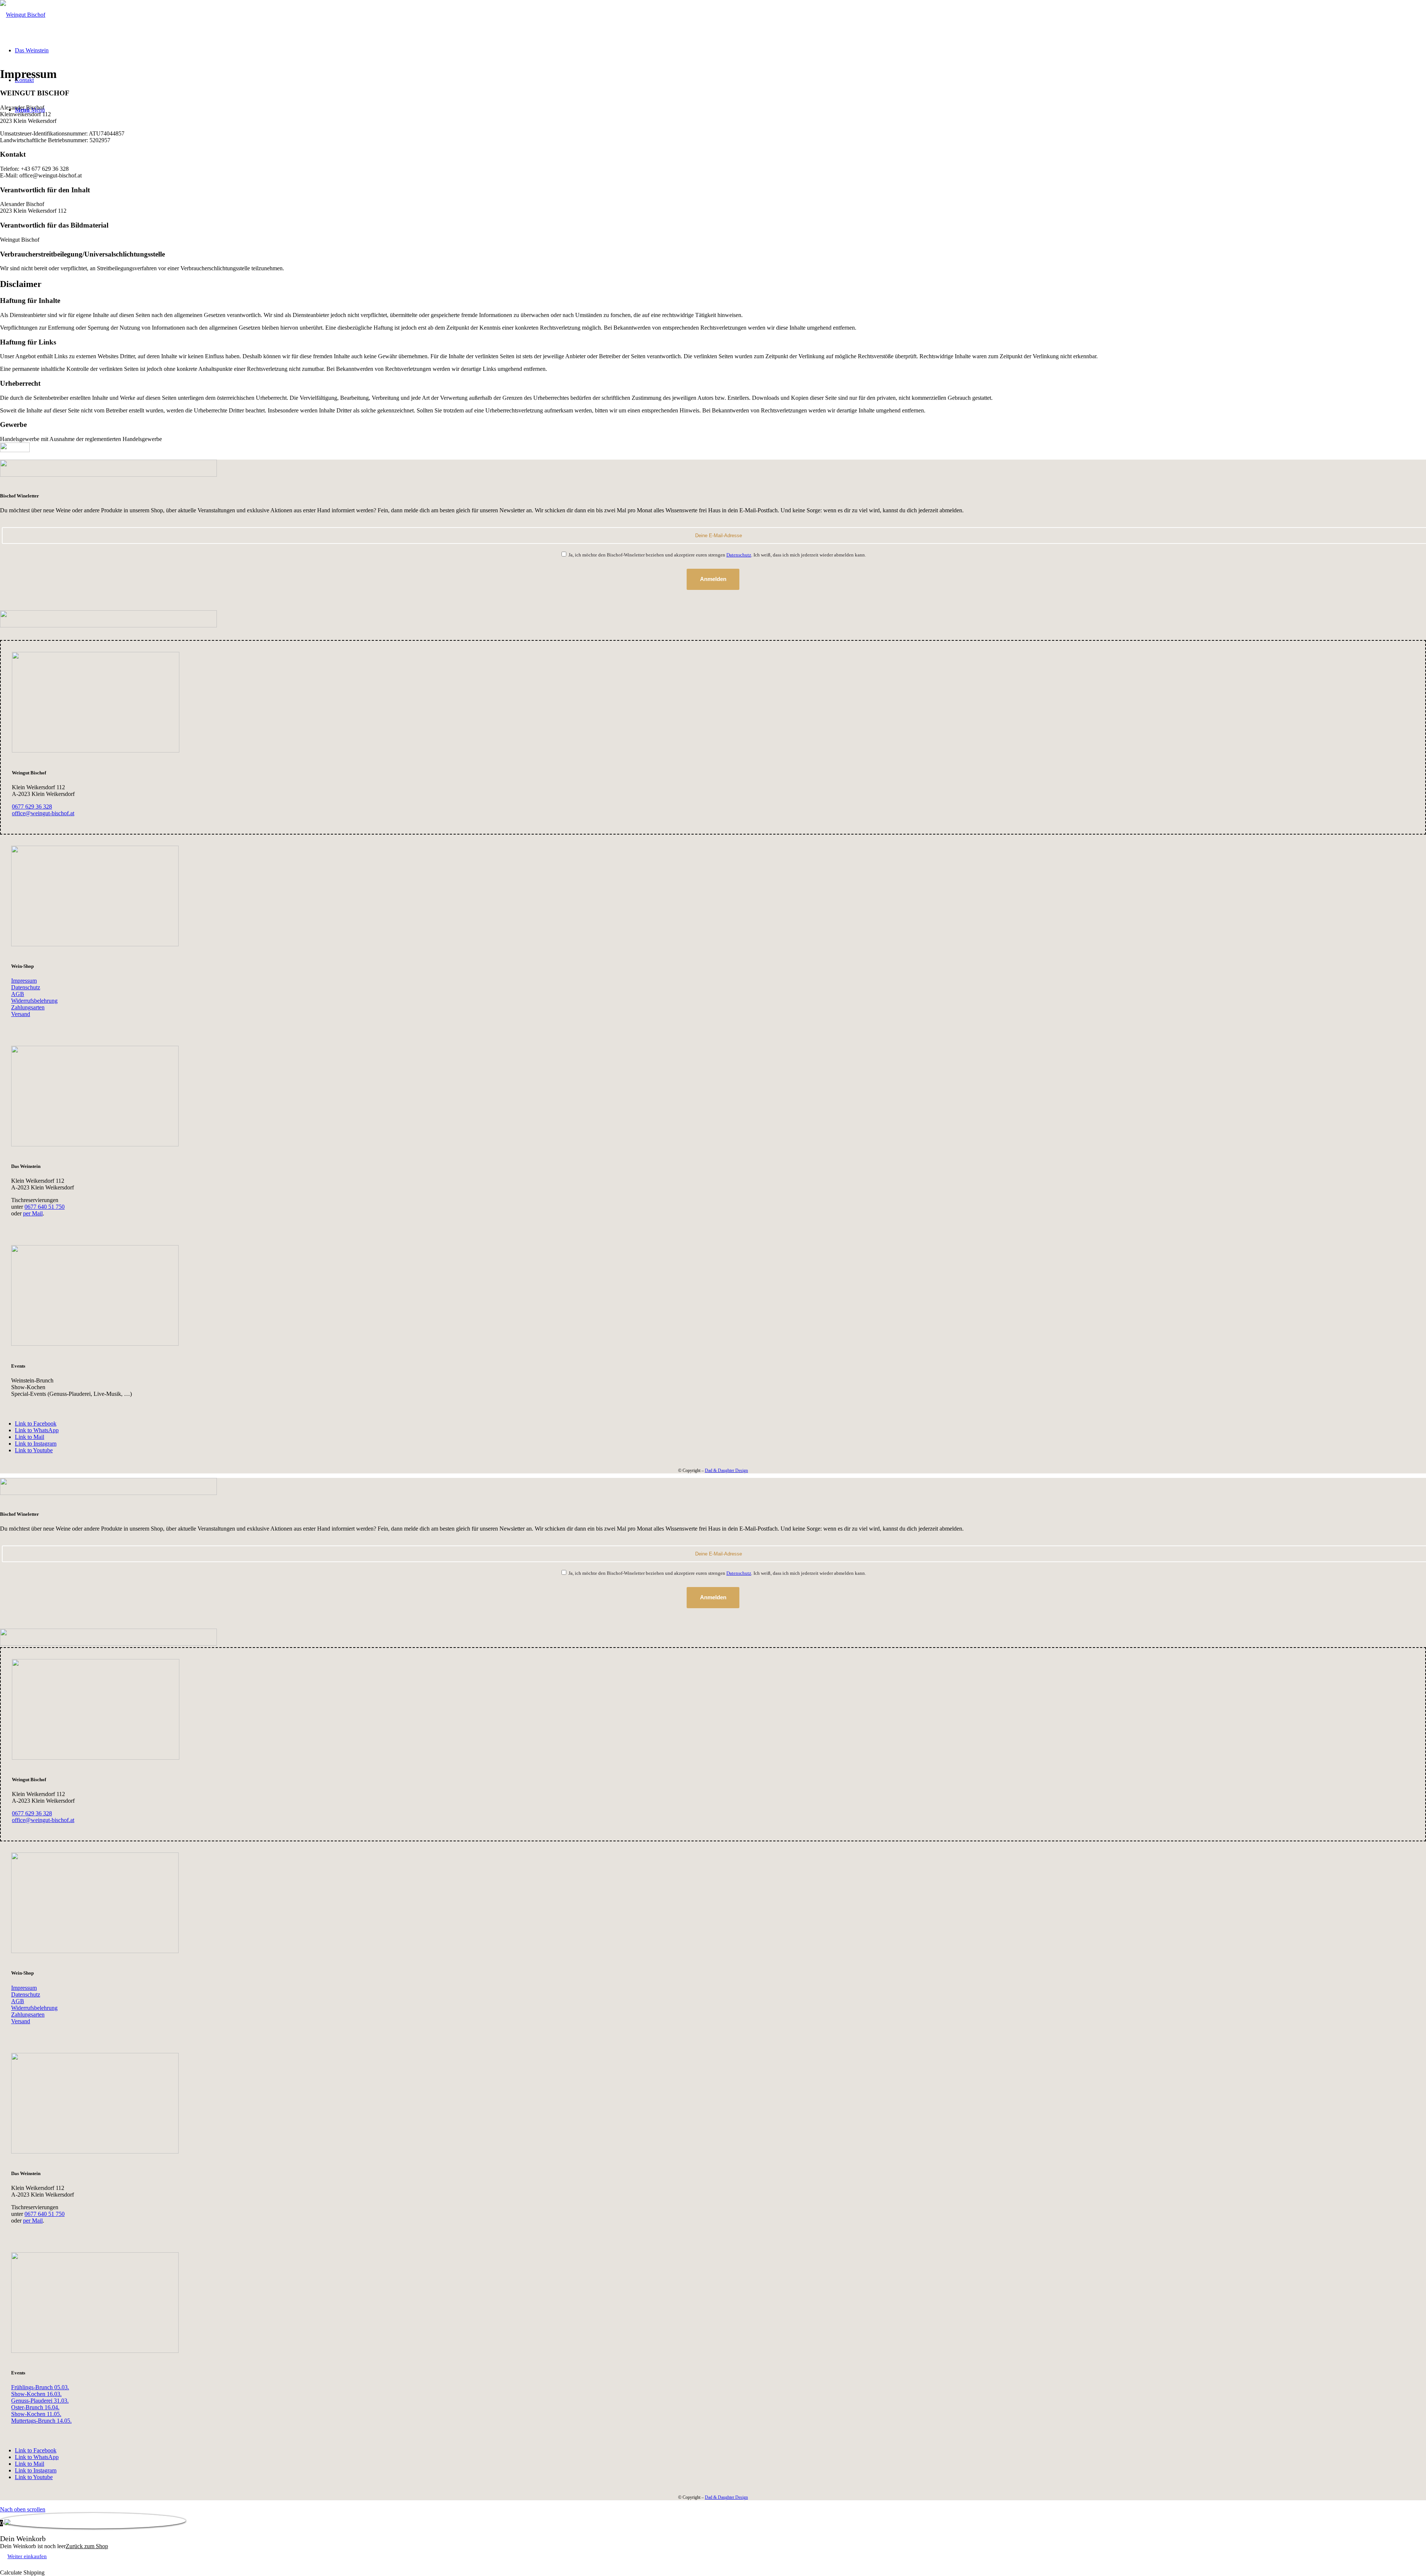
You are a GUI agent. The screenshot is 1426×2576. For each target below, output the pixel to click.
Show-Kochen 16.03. (36, 2394)
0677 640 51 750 (45, 1207)
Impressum (24, 981)
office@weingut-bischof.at (43, 813)
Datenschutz (739, 555)
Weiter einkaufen (27, 2556)
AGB (18, 994)
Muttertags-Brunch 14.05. (41, 2421)
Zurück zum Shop (87, 2546)
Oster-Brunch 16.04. (35, 2407)
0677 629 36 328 (32, 807)
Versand (21, 1014)
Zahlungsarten (28, 1007)
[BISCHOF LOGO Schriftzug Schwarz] (23, 15)
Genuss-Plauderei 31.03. (40, 2401)
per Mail (33, 1213)
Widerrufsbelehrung (34, 1001)
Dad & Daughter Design (726, 1470)
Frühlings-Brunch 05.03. (40, 2387)
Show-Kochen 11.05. (36, 2414)
